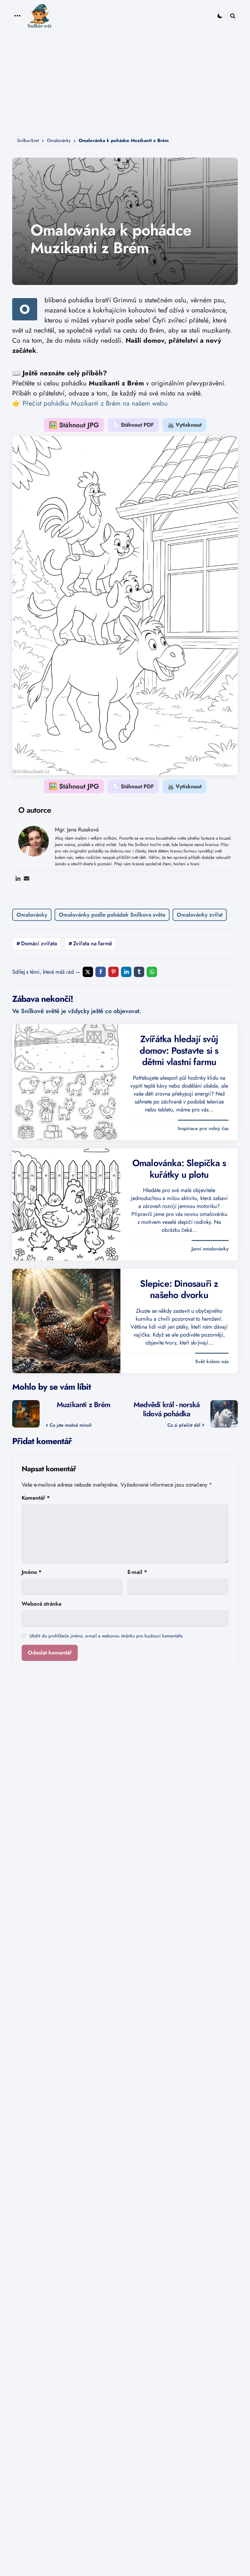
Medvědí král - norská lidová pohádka (167, 1409)
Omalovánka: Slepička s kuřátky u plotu (179, 1169)
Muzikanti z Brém (83, 1405)
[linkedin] (126, 972)
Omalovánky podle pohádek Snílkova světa (112, 915)
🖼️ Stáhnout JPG (74, 425)
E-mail (137, 1572)
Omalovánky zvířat (200, 915)
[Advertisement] (125, 78)
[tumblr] (139, 972)
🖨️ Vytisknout (184, 425)
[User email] (27, 878)
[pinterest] (113, 972)
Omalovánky (59, 140)
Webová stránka (41, 1604)
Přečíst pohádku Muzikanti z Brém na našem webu (95, 403)
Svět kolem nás (212, 1362)
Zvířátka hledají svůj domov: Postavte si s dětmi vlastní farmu (179, 1051)
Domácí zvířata (39, 943)
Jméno (32, 1572)
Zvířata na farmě (93, 943)
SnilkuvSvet (28, 140)
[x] (88, 972)
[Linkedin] (18, 878)
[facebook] (101, 972)
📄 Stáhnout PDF (133, 425)
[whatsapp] (152, 972)
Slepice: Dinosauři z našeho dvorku (179, 1289)
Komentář (36, 1498)
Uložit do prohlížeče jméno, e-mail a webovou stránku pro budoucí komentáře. (107, 1636)
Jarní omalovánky (210, 1249)
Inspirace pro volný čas (203, 1129)
